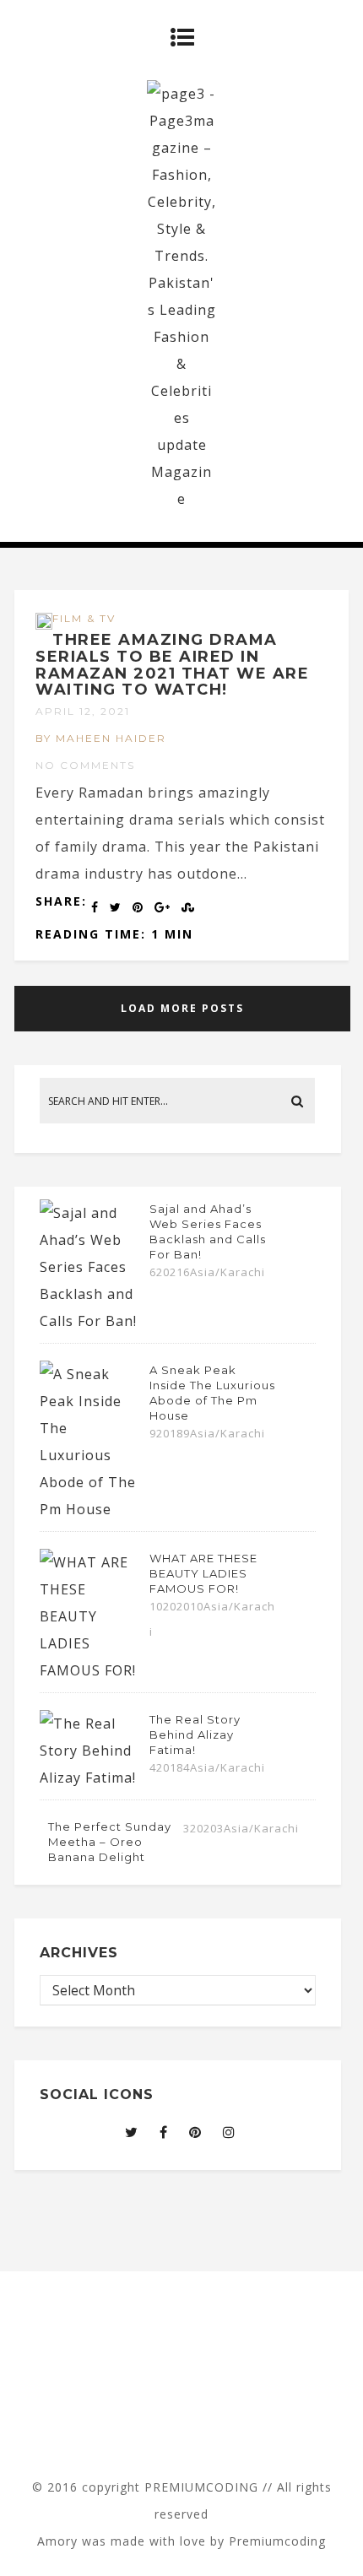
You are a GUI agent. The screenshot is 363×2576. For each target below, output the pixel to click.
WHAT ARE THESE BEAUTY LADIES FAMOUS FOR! (203, 1573)
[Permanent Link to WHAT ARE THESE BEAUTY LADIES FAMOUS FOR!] (90, 1670)
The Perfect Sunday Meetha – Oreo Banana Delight (110, 1842)
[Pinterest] (195, 2132)
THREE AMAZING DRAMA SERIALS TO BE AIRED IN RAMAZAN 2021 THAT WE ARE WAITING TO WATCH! (172, 665)
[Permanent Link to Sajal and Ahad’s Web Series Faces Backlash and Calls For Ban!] (90, 1321)
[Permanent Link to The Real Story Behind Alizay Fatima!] (90, 1778)
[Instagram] (229, 2132)
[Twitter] (132, 2132)
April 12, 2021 (83, 711)
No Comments (85, 765)
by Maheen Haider (101, 738)
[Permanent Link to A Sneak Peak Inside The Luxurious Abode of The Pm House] (90, 1509)
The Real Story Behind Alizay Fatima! (195, 1734)
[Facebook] (164, 2132)
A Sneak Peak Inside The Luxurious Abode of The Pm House (212, 1393)
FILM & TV (84, 618)
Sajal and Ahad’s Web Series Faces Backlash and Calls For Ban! (208, 1231)
